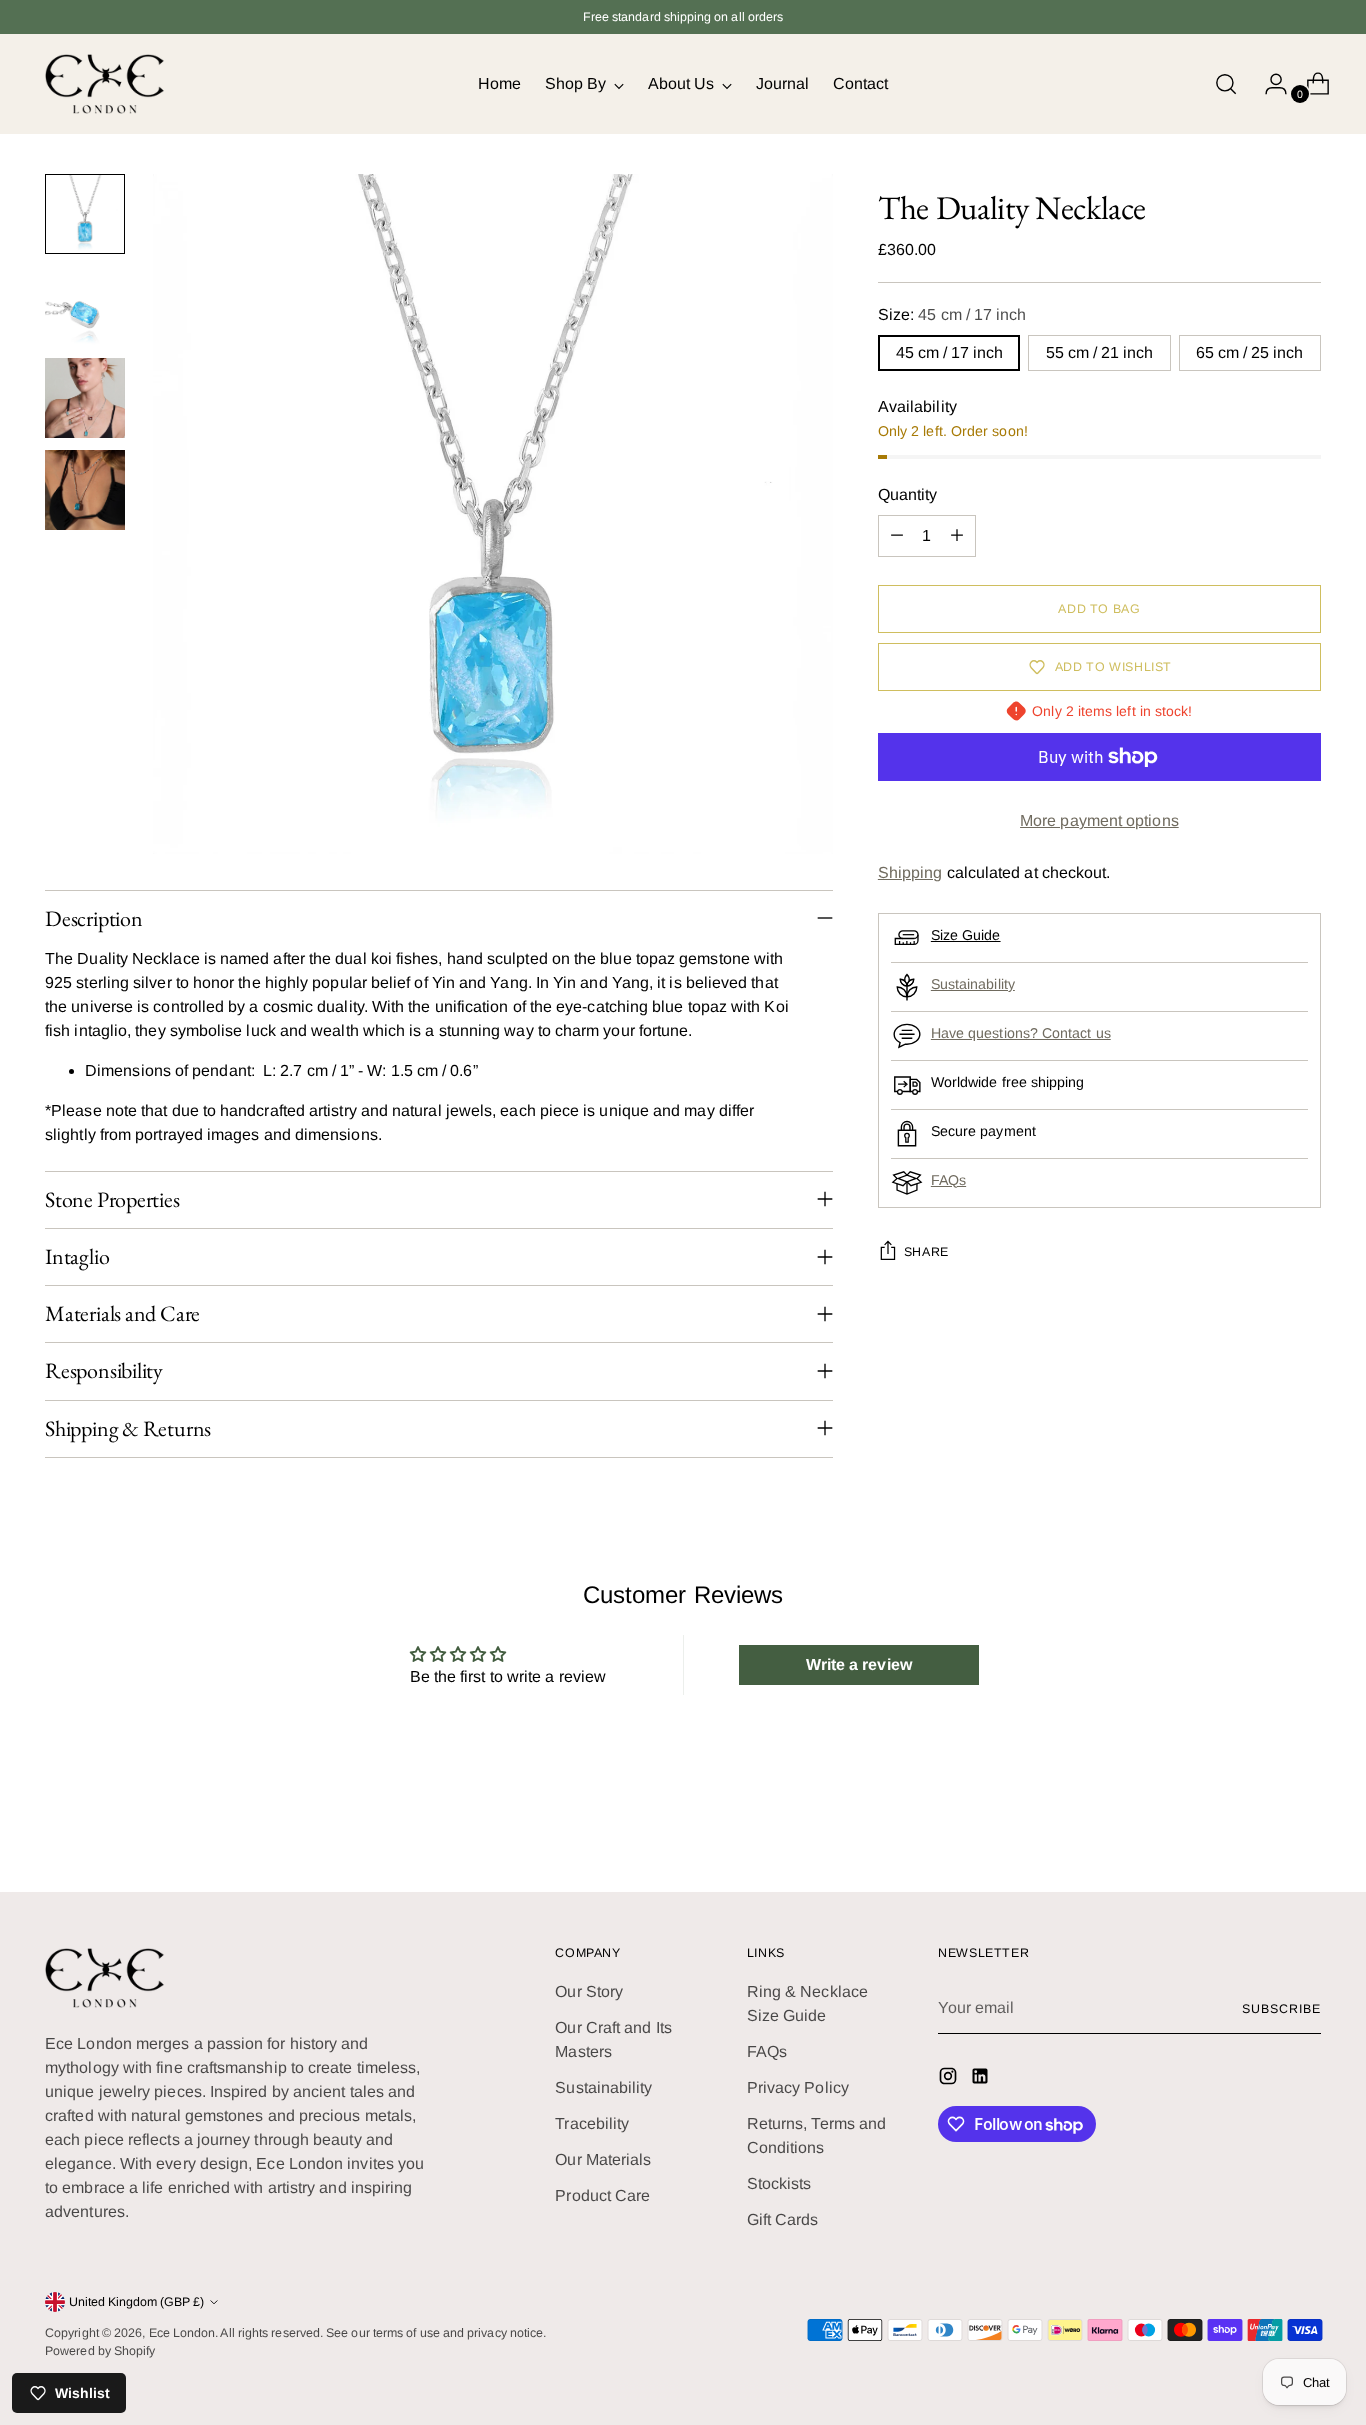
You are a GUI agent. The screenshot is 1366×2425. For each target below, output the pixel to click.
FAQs (948, 1180)
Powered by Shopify (100, 2351)
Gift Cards (783, 2219)
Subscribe (1281, 2009)
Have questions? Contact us (1021, 1033)
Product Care (602, 2195)
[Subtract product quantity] (897, 536)
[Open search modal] (1226, 84)
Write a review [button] (859, 1664)
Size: (952, 314)
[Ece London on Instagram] (950, 2079)
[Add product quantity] (957, 536)
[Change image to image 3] (85, 398)
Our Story (589, 1991)
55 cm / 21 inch (1099, 352)
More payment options (1099, 820)
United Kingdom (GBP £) (136, 2302)
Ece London (182, 2333)
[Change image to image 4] (85, 490)
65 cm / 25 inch (1249, 352)
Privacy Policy (798, 2087)
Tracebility (592, 2123)
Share (926, 1252)
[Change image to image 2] (85, 306)
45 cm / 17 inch (949, 352)
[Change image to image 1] (85, 214)
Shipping (910, 872)
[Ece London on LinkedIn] (982, 2079)
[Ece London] (105, 84)
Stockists (779, 2183)
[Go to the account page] (1268, 84)
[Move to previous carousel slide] (1258, 1824)
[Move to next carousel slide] (1304, 1823)
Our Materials (603, 2159)
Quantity (908, 494)
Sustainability (973, 984)
